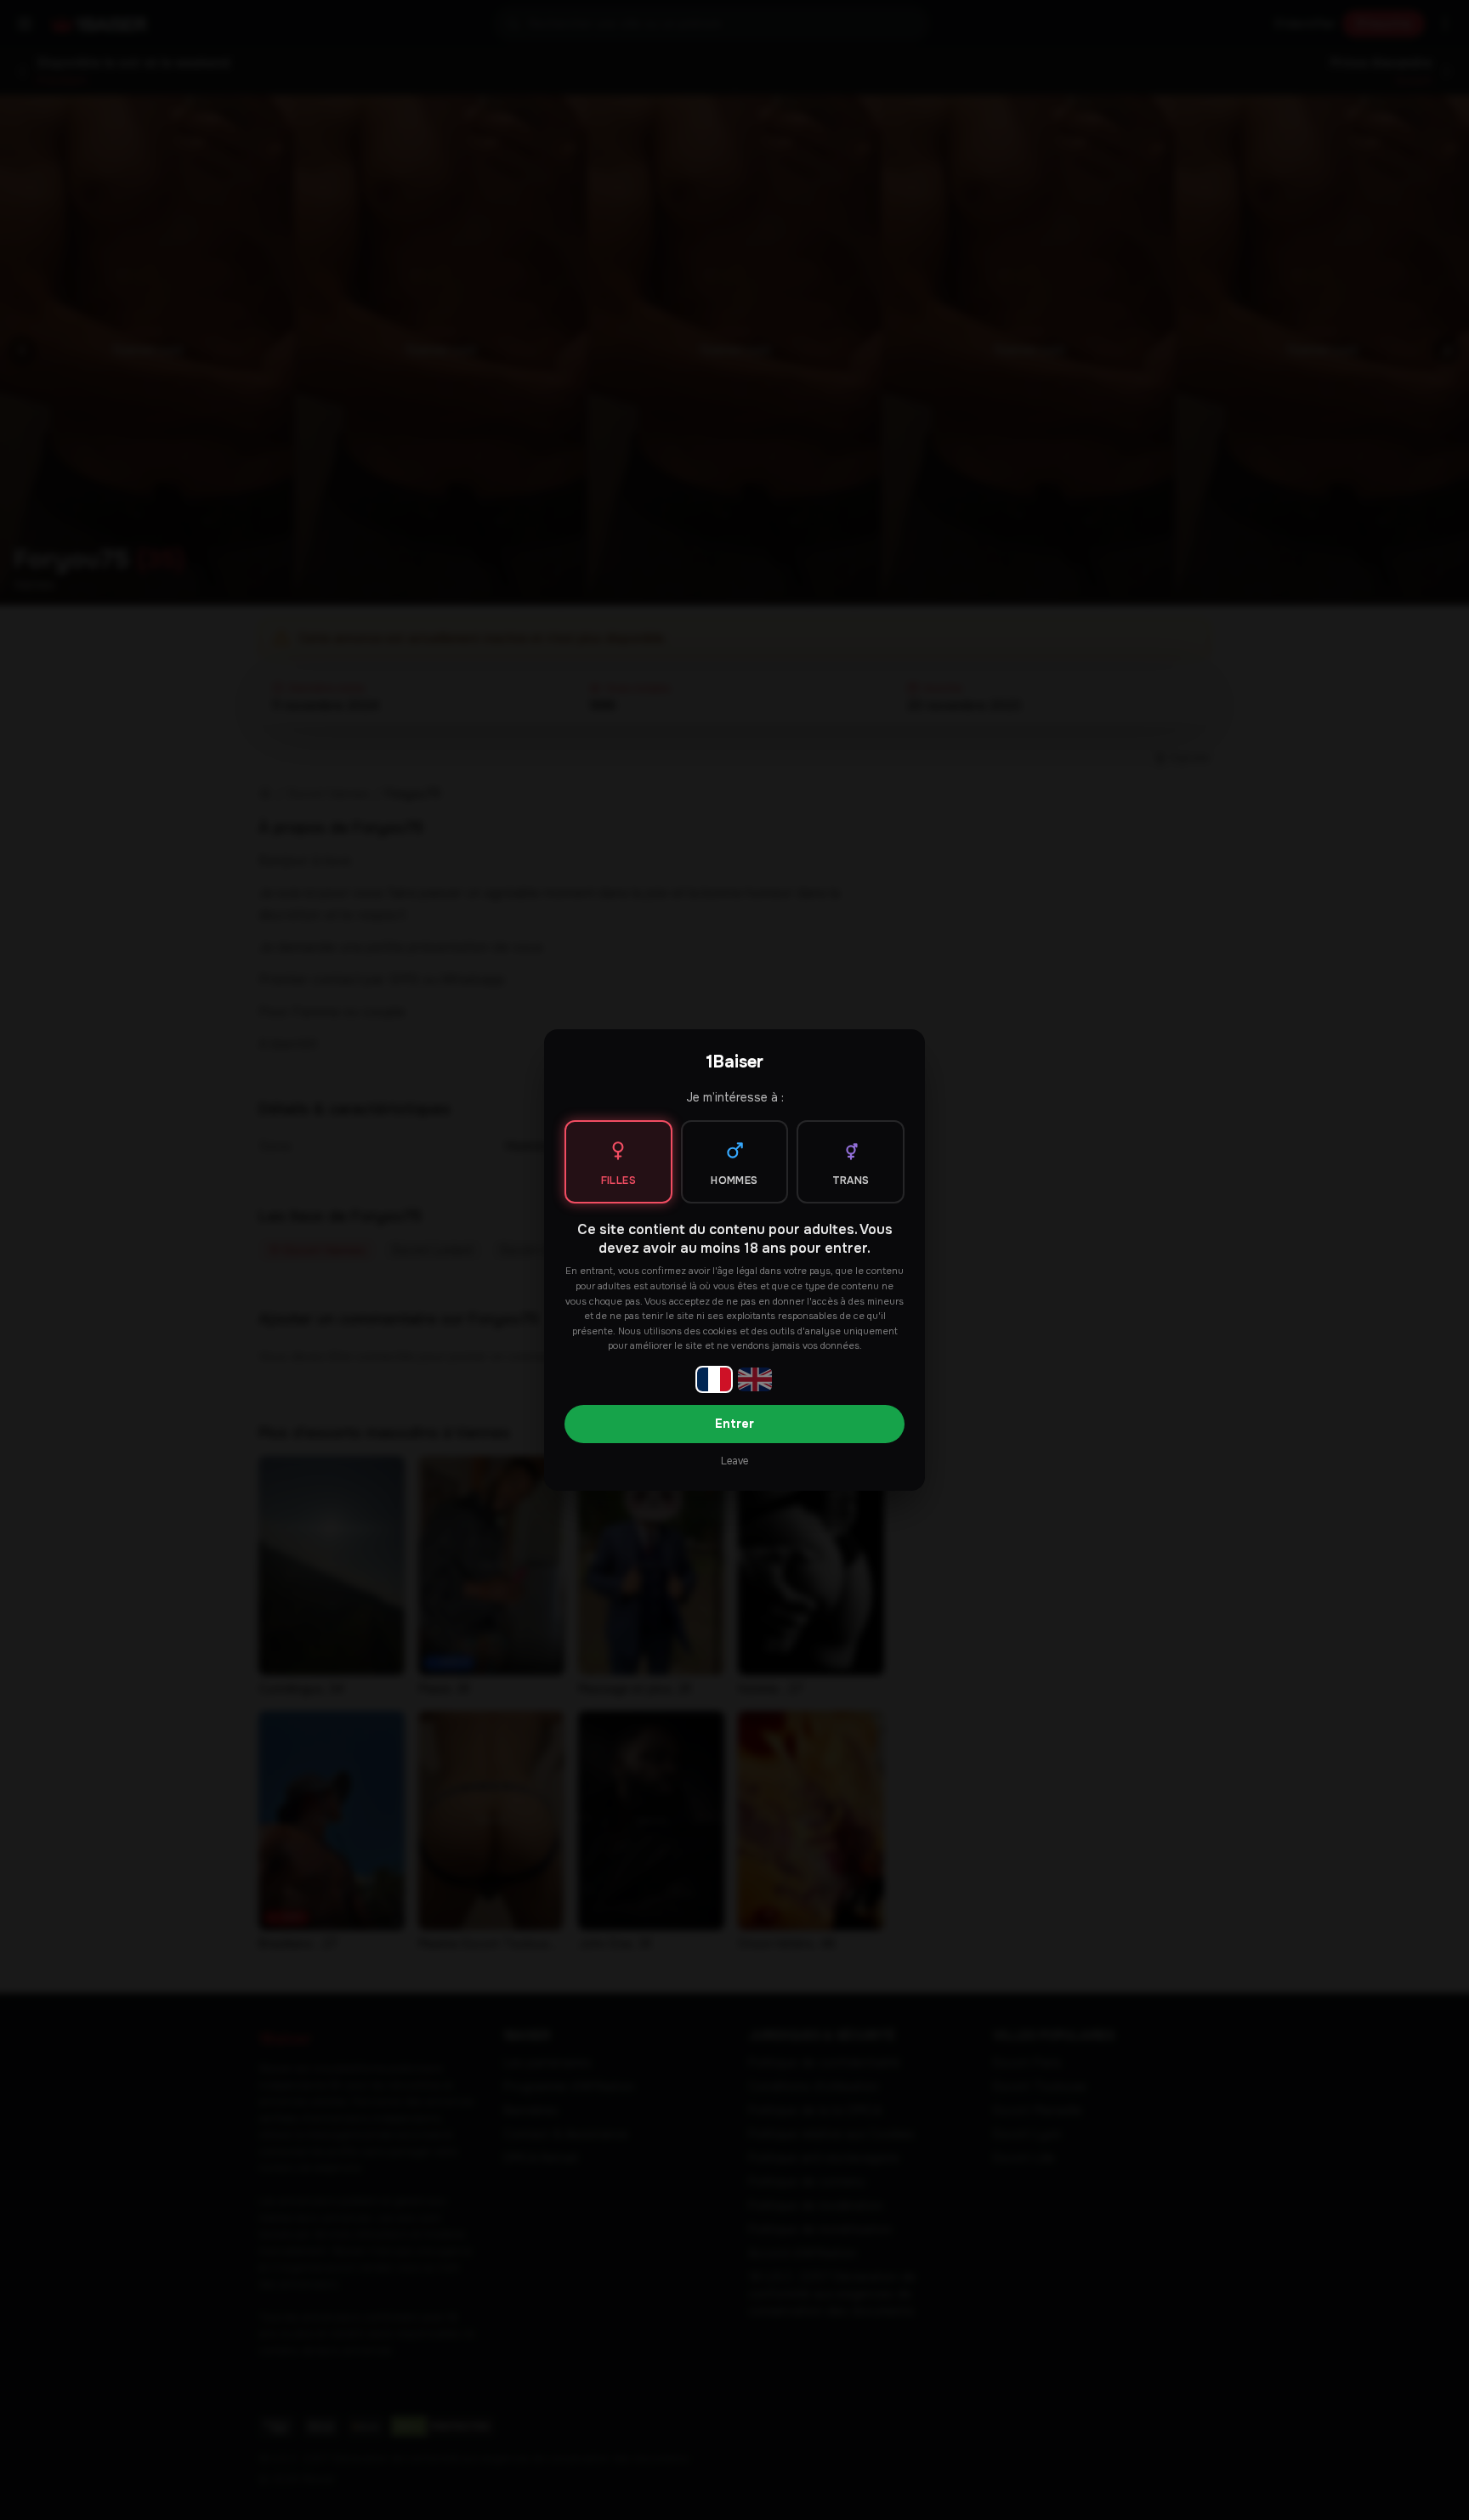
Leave (734, 1461)
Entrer (734, 1424)
